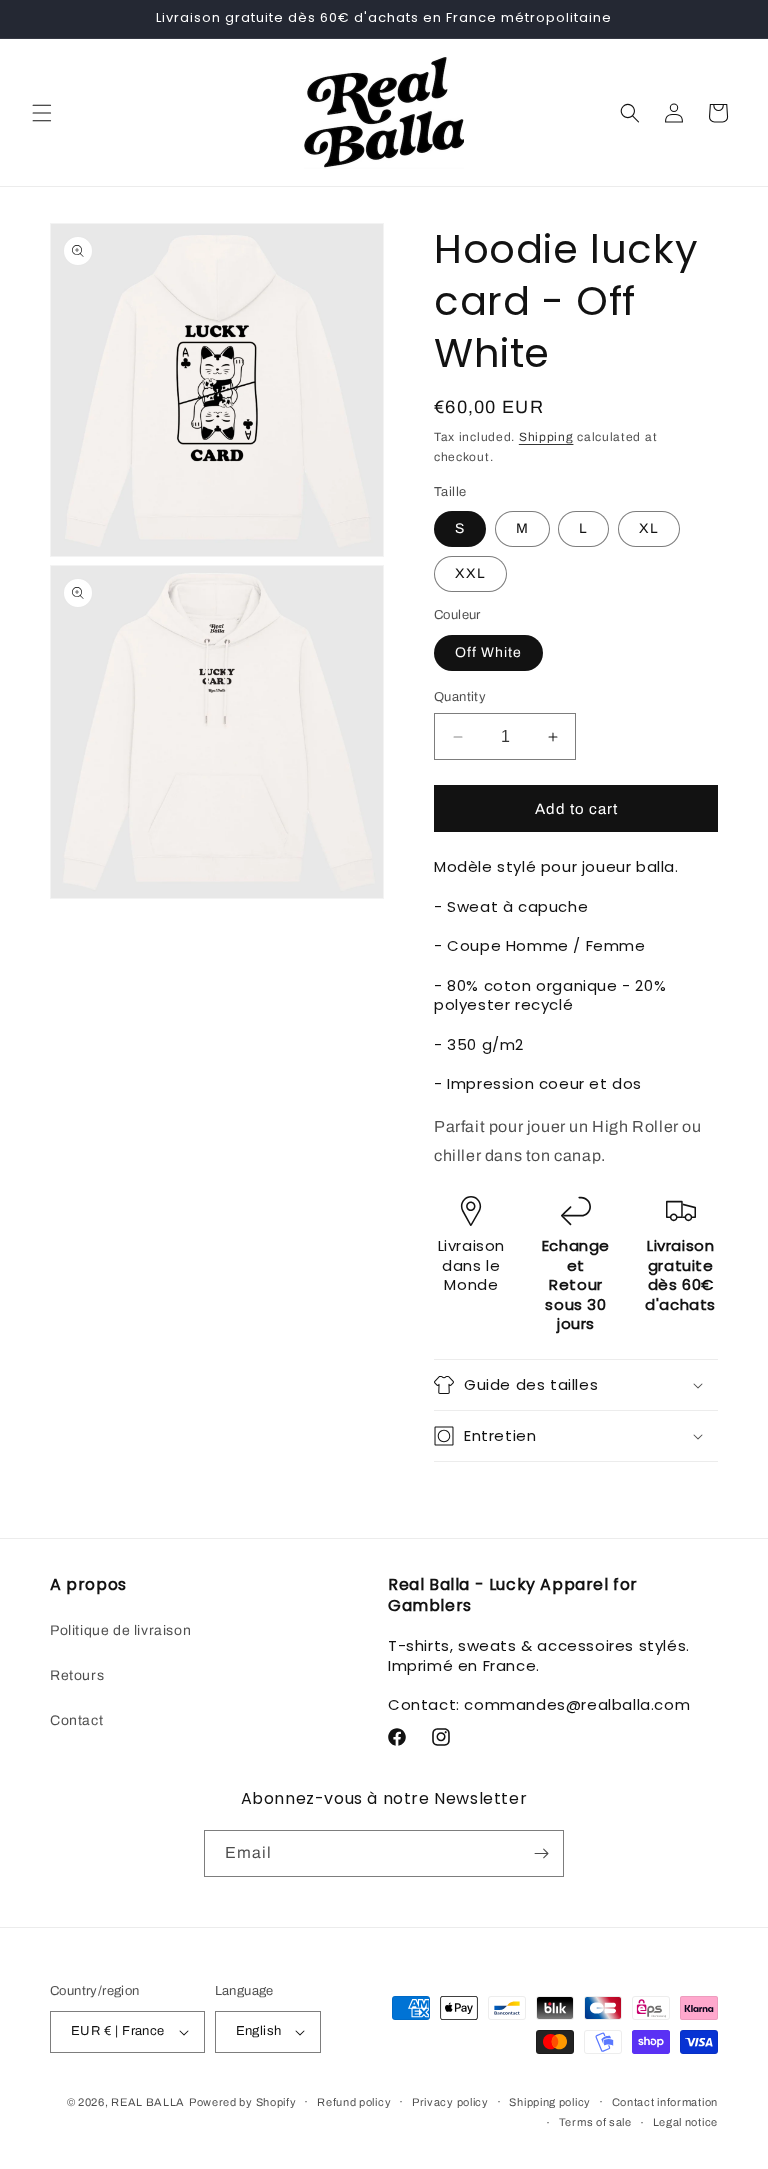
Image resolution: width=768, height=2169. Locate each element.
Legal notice (685, 2122)
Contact (76, 1720)
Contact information (665, 2102)
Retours (77, 1675)
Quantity (460, 697)
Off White (488, 652)
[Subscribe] (541, 1853)
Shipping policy (550, 2102)
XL (649, 528)
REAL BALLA (148, 2102)
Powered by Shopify (243, 2102)
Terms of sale (595, 2122)
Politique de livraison (120, 1630)
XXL (470, 573)
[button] (42, 113)
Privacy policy (450, 2102)
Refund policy (354, 2102)
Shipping (546, 437)
